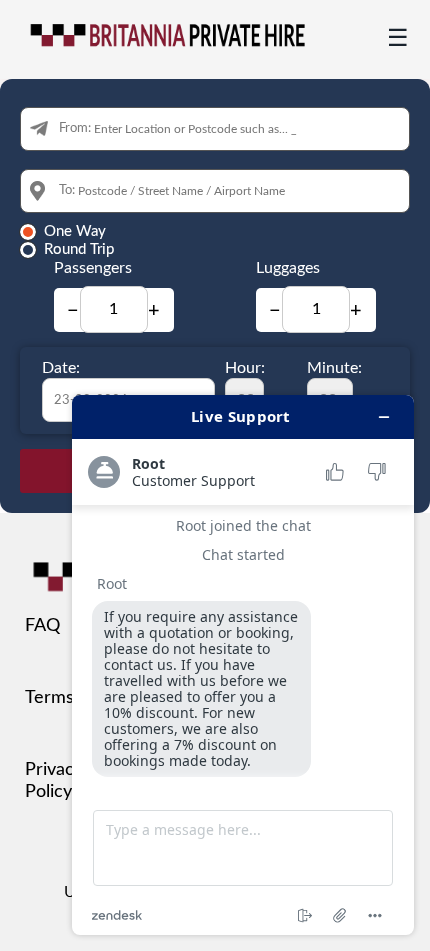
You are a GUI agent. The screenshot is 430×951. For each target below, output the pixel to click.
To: (67, 190)
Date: (61, 368)
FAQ (42, 626)
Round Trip (79, 249)
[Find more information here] (243, 665)
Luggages (288, 268)
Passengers (93, 268)
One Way (75, 231)
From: (75, 128)
